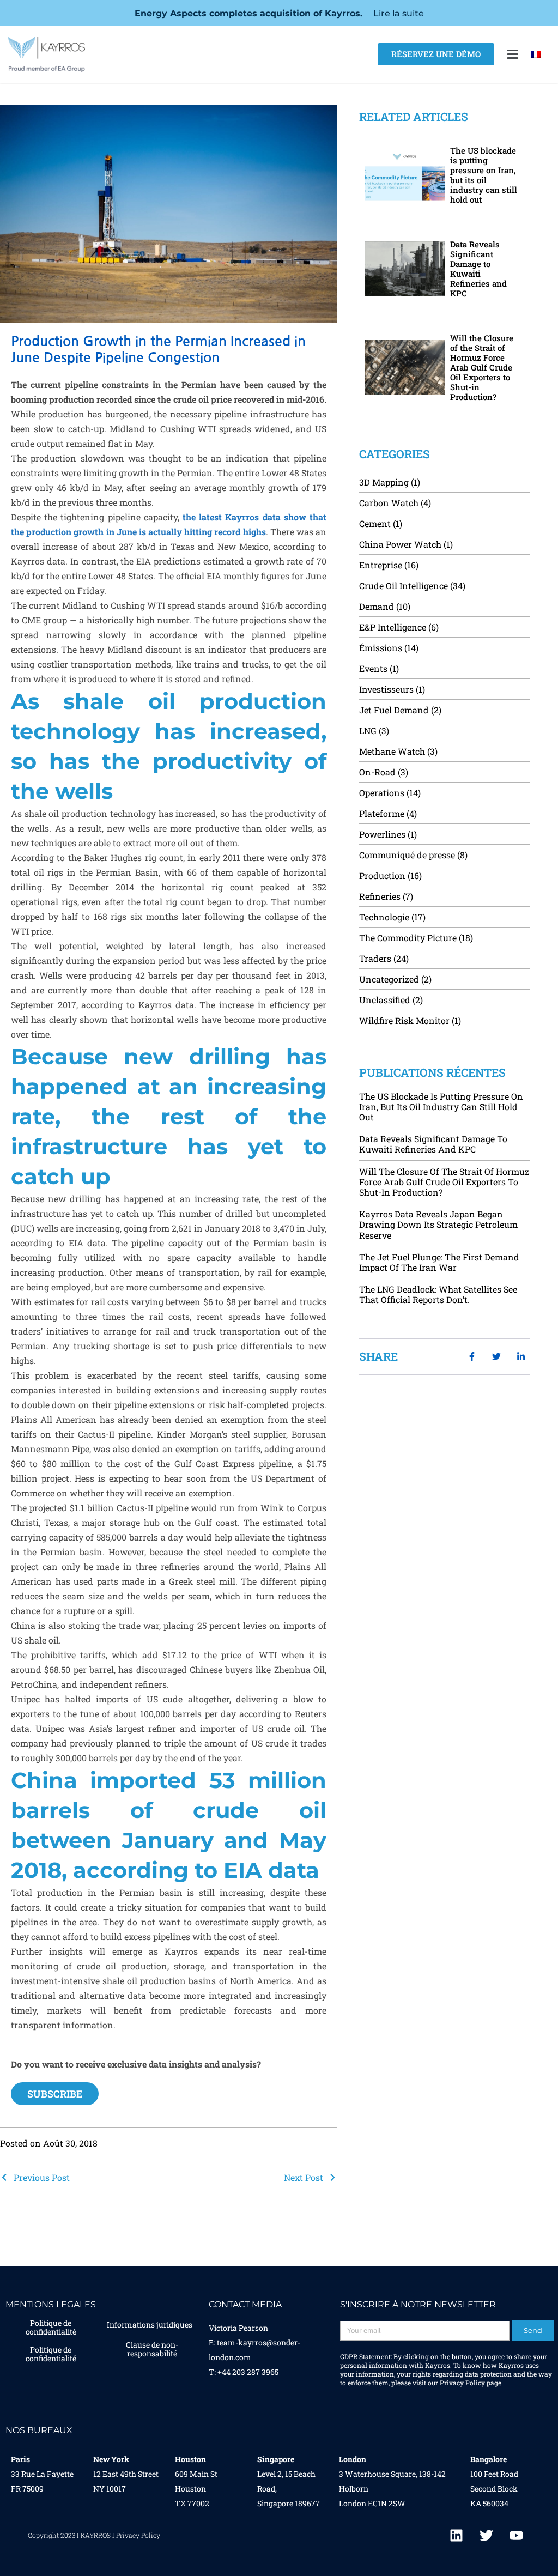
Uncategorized (389, 979)
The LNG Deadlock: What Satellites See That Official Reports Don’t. (438, 1294)
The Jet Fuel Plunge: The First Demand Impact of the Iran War (439, 1262)
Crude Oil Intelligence (404, 586)
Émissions (381, 648)
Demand (377, 606)
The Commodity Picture (408, 938)
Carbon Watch (389, 503)
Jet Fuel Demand (394, 710)
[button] (512, 54)
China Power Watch (400, 544)
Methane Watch (392, 751)
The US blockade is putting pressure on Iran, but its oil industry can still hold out (484, 175)
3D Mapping (384, 482)
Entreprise (381, 565)
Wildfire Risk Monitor (404, 1020)
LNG (368, 731)
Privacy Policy (462, 2383)
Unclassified (385, 1000)
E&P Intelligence (393, 627)
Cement (375, 523)
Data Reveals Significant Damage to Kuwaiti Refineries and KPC (478, 269)
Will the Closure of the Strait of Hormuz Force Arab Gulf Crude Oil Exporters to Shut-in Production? (482, 367)
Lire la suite (399, 13)
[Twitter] (487, 2535)
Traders (375, 958)
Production (382, 875)
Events (373, 668)
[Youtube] (517, 2535)
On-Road (377, 772)
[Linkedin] (457, 2535)
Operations (382, 793)
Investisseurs (386, 689)
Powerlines (382, 834)
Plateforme (382, 813)
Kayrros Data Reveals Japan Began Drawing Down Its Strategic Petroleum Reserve (438, 1224)
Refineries (380, 896)
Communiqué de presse (407, 855)
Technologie (384, 917)
